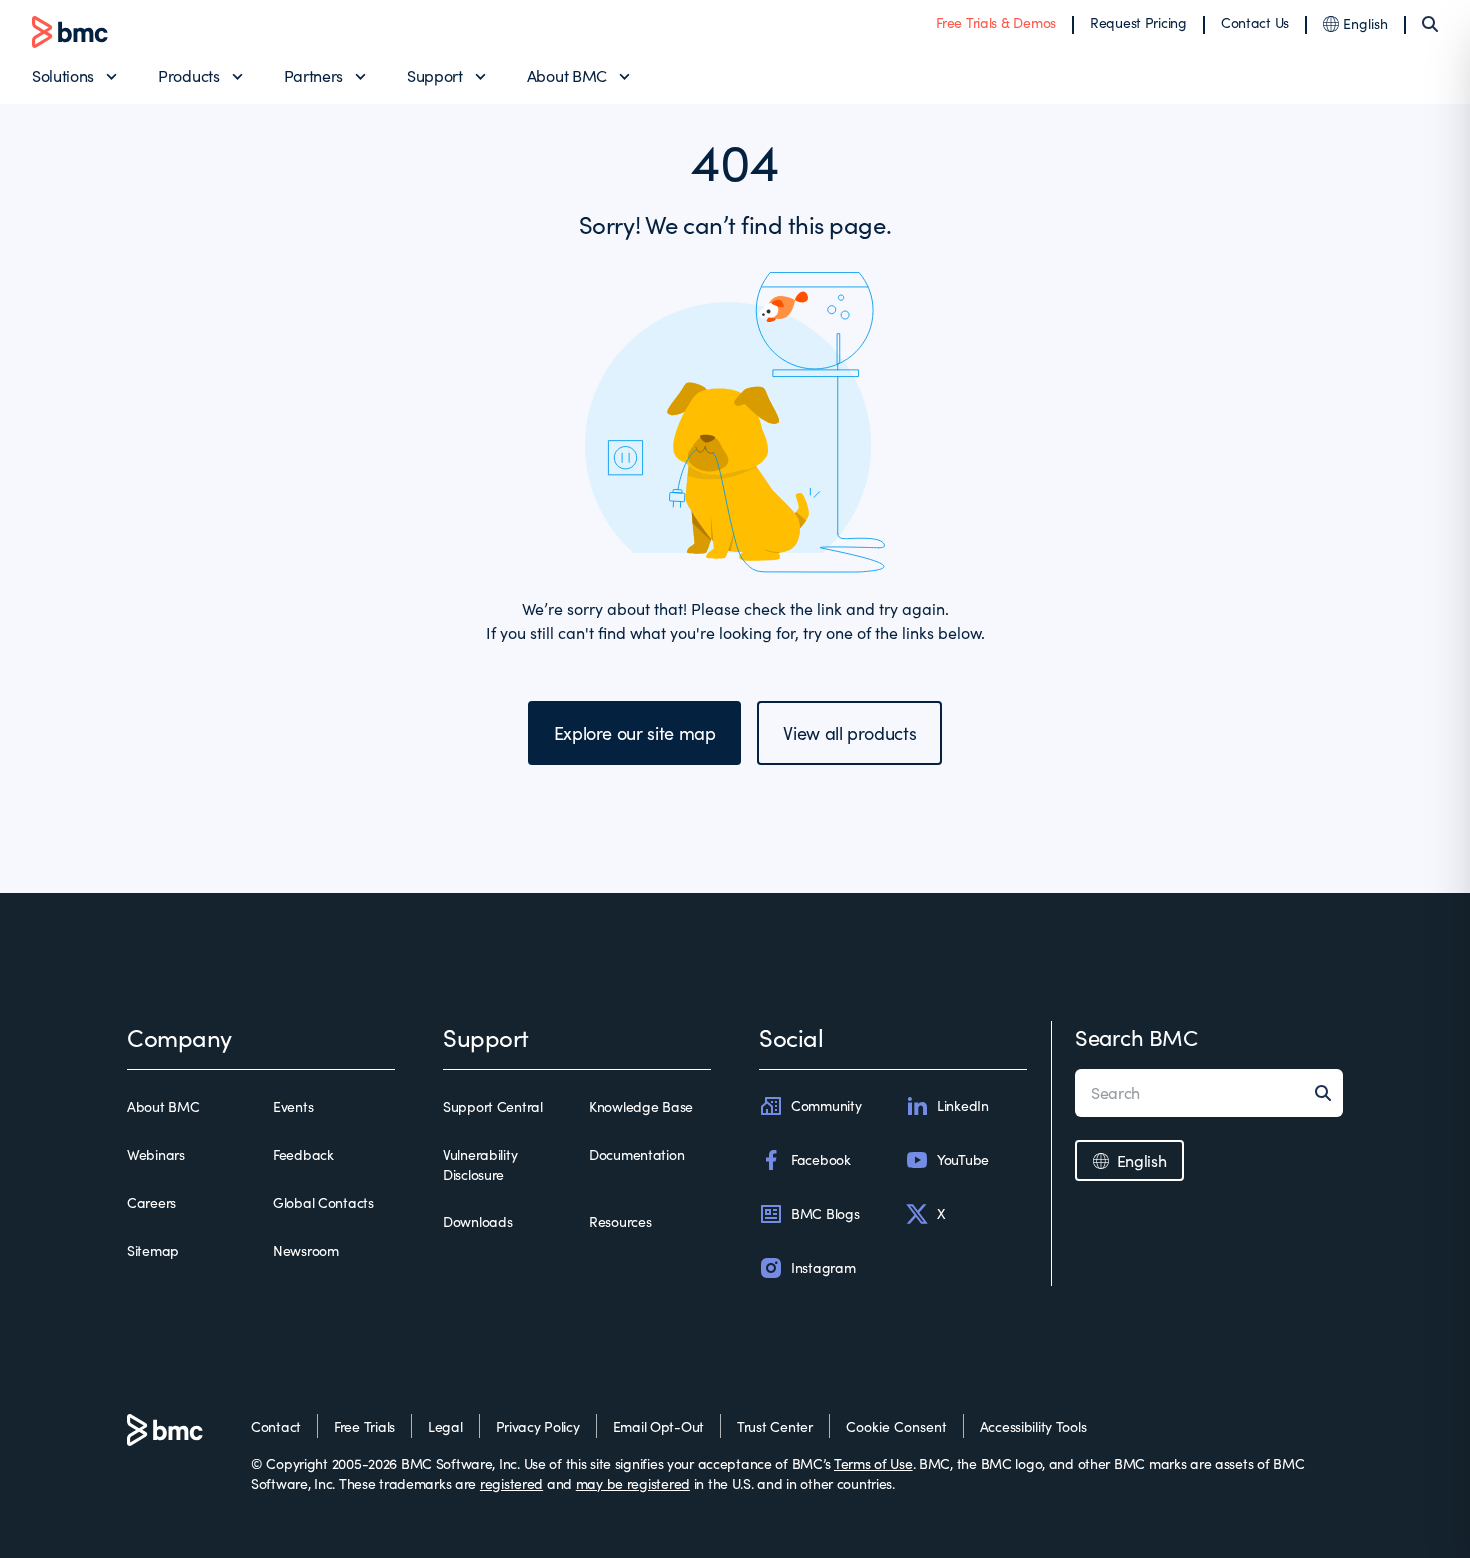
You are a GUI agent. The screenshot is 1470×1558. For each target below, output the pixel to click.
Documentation (636, 1154)
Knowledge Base (641, 1106)
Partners (313, 75)
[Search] (1430, 24)
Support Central (493, 1106)
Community (826, 1105)
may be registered (633, 1483)
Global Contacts (323, 1202)
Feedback (303, 1154)
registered (511, 1483)
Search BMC (1136, 1037)
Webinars (156, 1154)
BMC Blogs (825, 1213)
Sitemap (153, 1250)
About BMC (567, 75)
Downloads (477, 1221)
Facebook (821, 1159)
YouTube (963, 1159)
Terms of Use (873, 1463)
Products (188, 75)
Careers (151, 1202)
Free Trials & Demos (996, 22)
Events (293, 1106)
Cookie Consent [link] (896, 1426)
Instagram (823, 1267)
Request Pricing (1138, 22)
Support (435, 75)
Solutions (63, 75)
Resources (620, 1221)
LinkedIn (963, 1105)
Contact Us (1255, 22)
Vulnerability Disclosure (480, 1164)
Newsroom (306, 1250)
